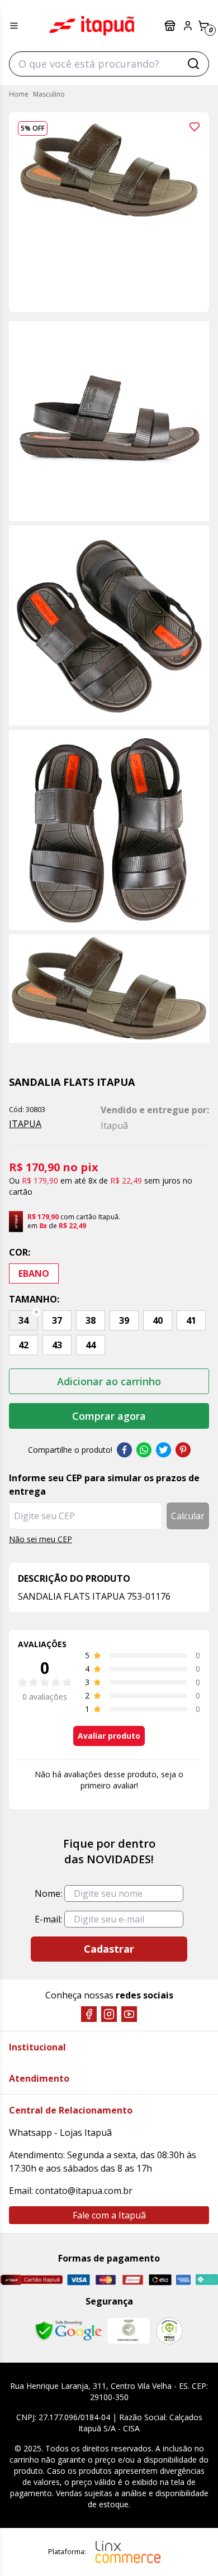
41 (191, 1320)
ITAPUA (25, 1124)
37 (57, 1320)
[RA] (169, 2331)
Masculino (49, 94)
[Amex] (184, 2280)
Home (19, 94)
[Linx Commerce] (128, 2552)
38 (91, 1320)
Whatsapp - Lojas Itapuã (60, 2133)
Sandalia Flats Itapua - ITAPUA (92, 26)
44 (91, 1345)
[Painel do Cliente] (188, 26)
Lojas (171, 26)
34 (23, 1320)
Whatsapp (144, 1450)
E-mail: (48, 1919)
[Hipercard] (133, 2280)
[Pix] (207, 2279)
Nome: (48, 1893)
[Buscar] (193, 64)
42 (23, 1345)
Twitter (163, 1450)
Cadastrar (109, 1949)
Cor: (20, 1252)
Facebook (124, 1450)
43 (57, 1345)
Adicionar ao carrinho (109, 1381)
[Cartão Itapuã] (31, 2279)
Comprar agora (109, 1416)
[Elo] (160, 2280)
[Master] (106, 2280)
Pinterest (183, 1450)
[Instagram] (109, 2014)
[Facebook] (89, 2014)
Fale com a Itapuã (109, 2215)
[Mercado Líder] (129, 2331)
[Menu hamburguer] (14, 26)
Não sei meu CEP (41, 1539)
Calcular (188, 1516)
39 (124, 1320)
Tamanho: (34, 1299)
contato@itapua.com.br (84, 2191)
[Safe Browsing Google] (68, 2331)
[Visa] (79, 2280)
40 (158, 1320)
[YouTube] (129, 2014)
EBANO (34, 1273)
